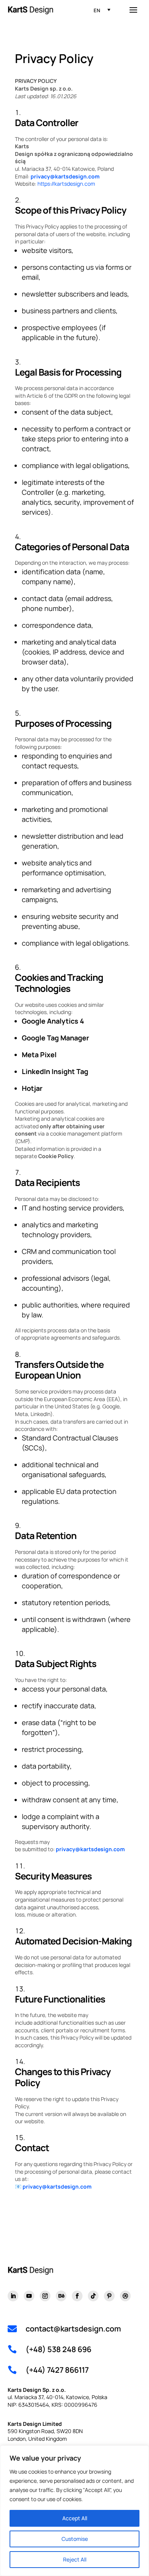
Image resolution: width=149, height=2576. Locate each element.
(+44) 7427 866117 (57, 2370)
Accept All (75, 2518)
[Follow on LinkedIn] (13, 2296)
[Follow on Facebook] (77, 2296)
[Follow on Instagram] (45, 2296)
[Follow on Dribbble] (125, 2296)
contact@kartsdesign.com (73, 2329)
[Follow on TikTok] (93, 2296)
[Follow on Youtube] (29, 2296)
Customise (75, 2539)
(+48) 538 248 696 (58, 2349)
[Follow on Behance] (61, 2296)
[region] (74, 2511)
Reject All (75, 2559)
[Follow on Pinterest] (109, 2296)
